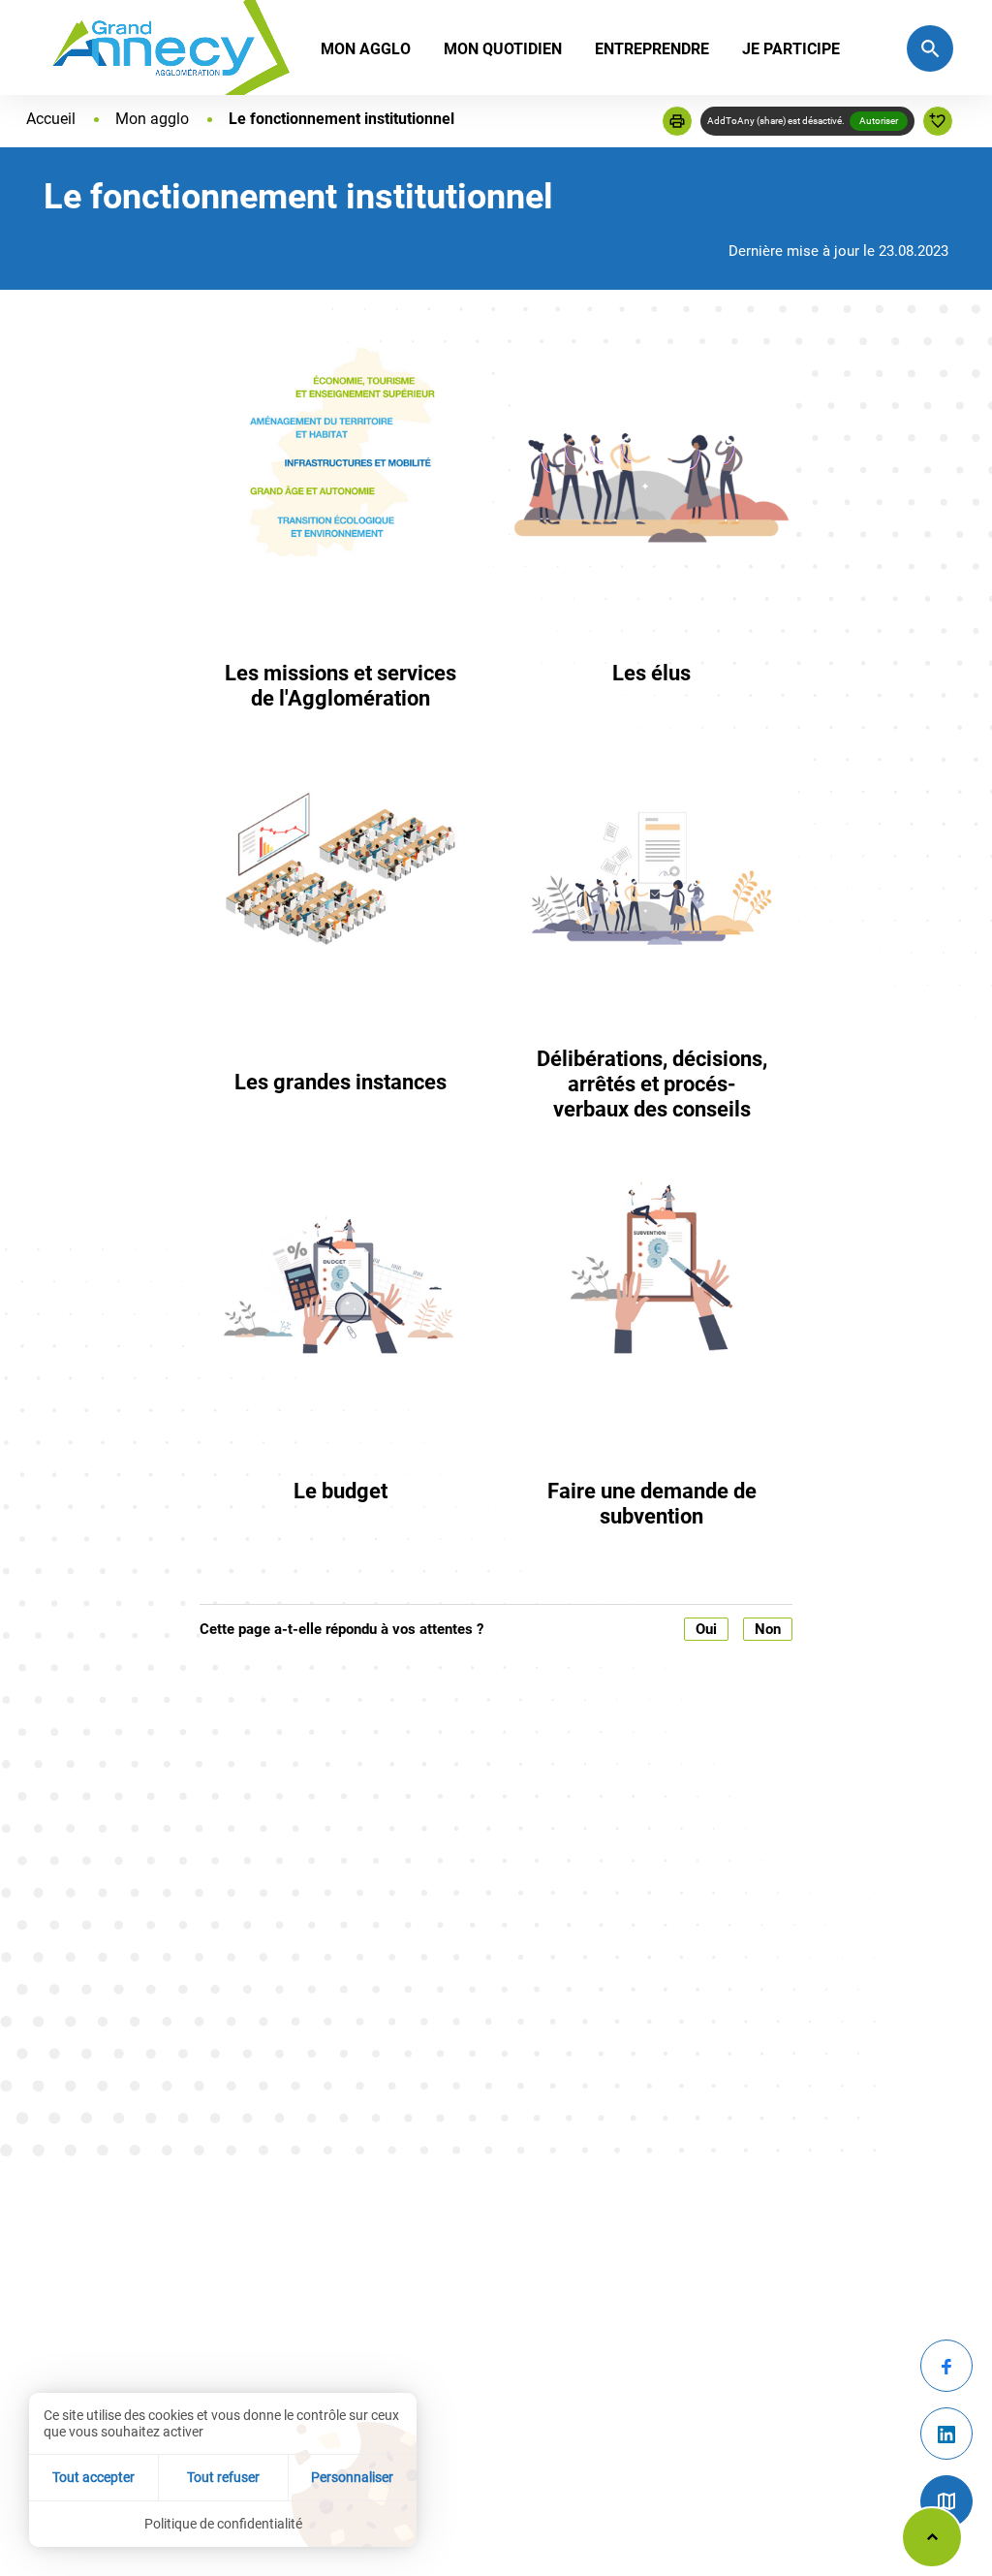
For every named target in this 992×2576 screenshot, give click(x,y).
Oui (706, 1629)
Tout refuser (223, 2477)
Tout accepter (93, 2477)
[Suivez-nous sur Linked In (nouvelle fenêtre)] (946, 2434)
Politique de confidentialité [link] (223, 2524)
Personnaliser (352, 2477)
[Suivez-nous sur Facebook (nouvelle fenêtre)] (946, 2366)
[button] (677, 121)
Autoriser (879, 121)
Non (768, 1629)
